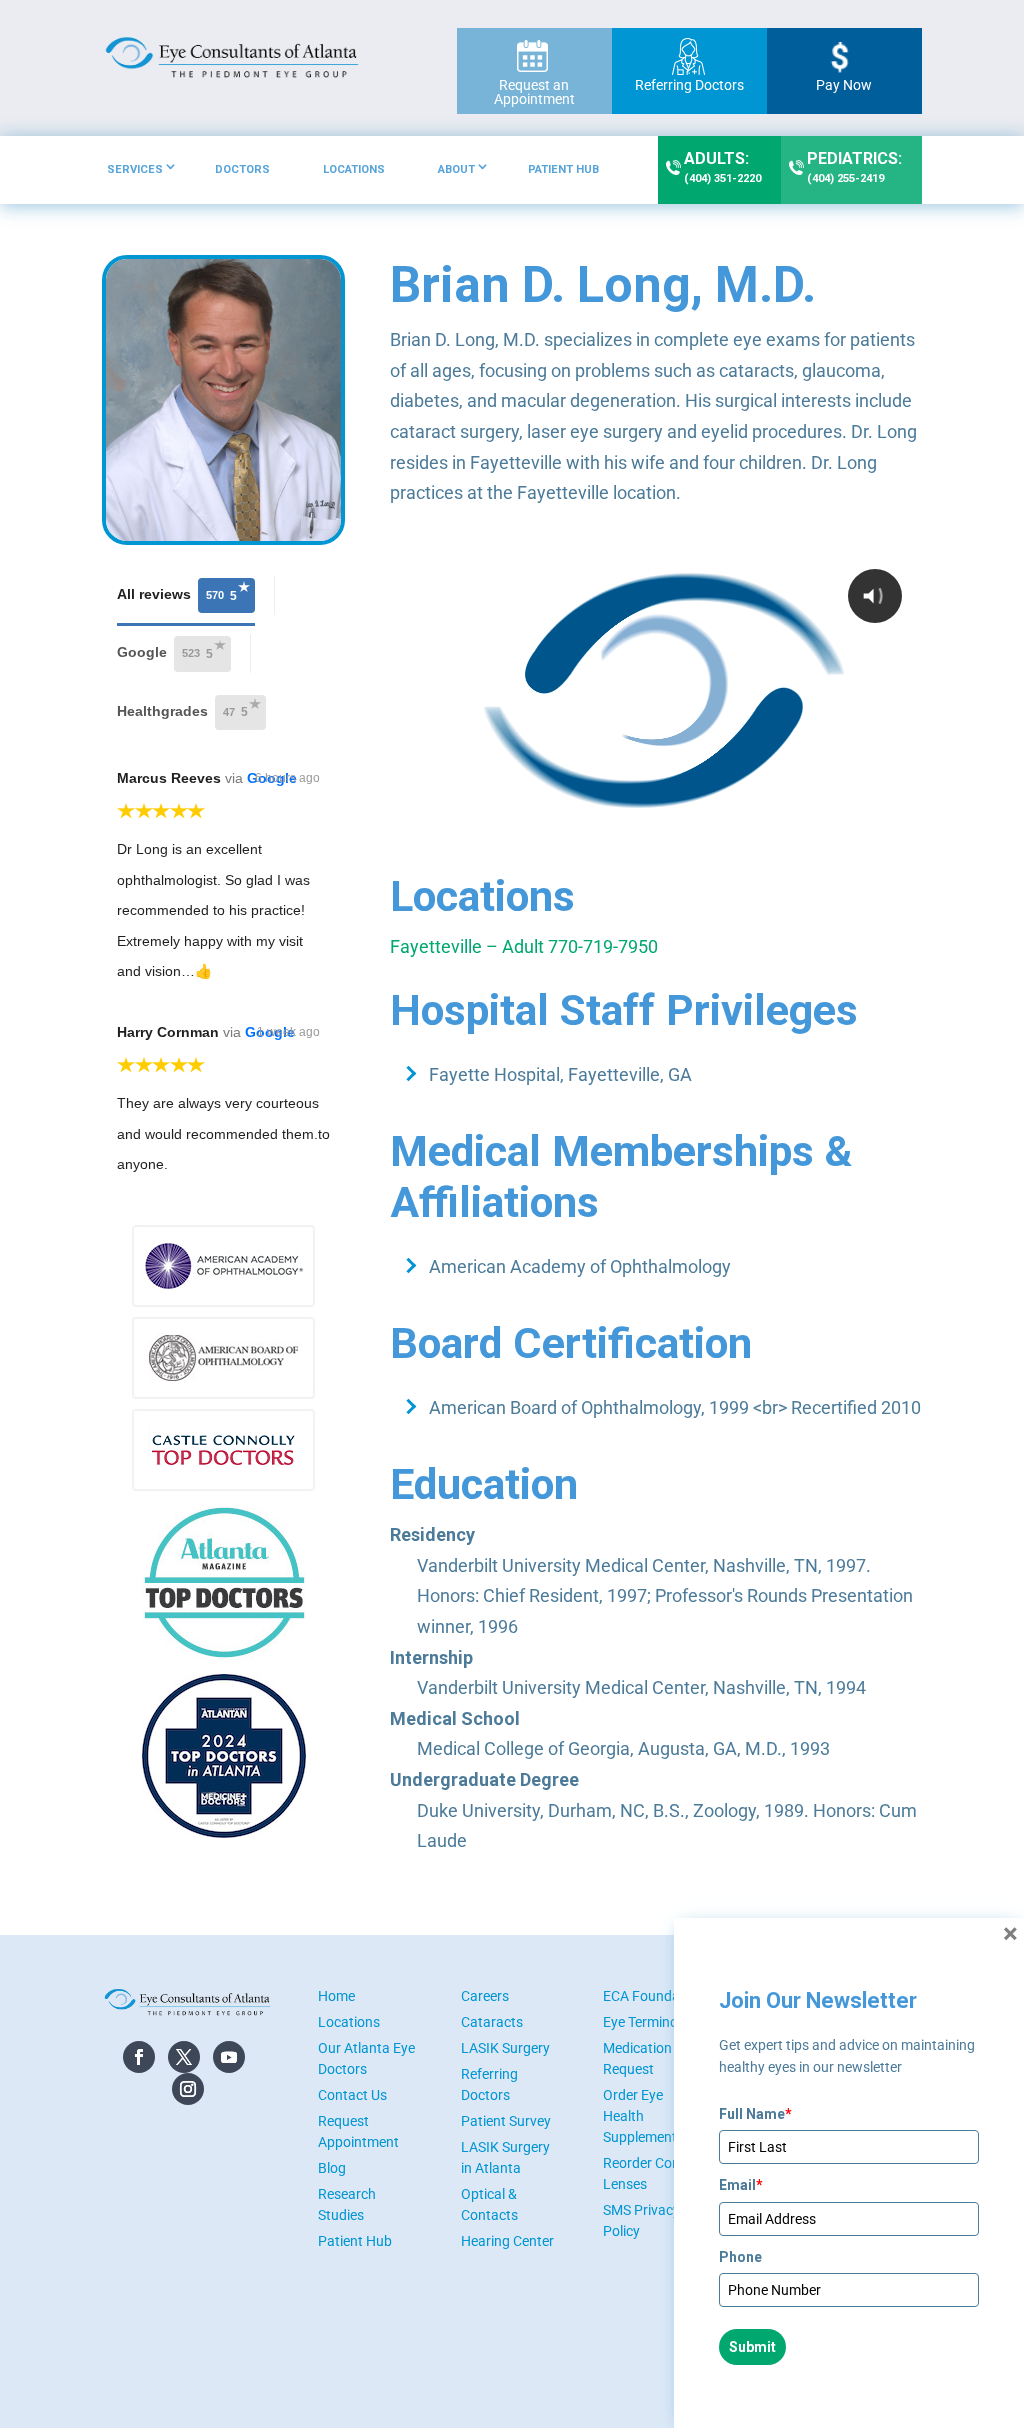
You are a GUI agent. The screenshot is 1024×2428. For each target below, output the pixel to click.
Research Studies (347, 2204)
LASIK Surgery (505, 2048)
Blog (332, 2168)
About (456, 169)
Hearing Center (507, 2241)
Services (135, 169)
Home (336, 1996)
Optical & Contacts (489, 2204)
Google (165, 653)
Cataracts (492, 2022)
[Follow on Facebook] (139, 2057)
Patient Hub (563, 169)
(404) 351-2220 (722, 167)
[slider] (656, 832)
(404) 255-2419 (854, 167)
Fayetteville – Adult (467, 946)
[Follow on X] (184, 2057)
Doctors (242, 169)
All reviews (177, 594)
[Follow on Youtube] (229, 2057)
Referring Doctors (689, 85)
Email (741, 2185)
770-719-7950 (603, 946)
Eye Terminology (653, 2022)
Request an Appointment (534, 92)
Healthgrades (182, 711)
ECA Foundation (653, 1996)
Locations (354, 169)
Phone (740, 2257)
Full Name (755, 2114)
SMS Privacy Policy (641, 2220)
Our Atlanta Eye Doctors (366, 2058)
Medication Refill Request (654, 2058)
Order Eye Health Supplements (643, 2116)
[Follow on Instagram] (188, 2089)
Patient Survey (506, 2121)
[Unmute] (865, 832)
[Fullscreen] (903, 832)
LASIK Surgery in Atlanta (505, 2157)
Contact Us (352, 2095)
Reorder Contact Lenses (654, 2173)
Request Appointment (358, 2131)
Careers (485, 1996)
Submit (752, 2347)
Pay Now (844, 85)
